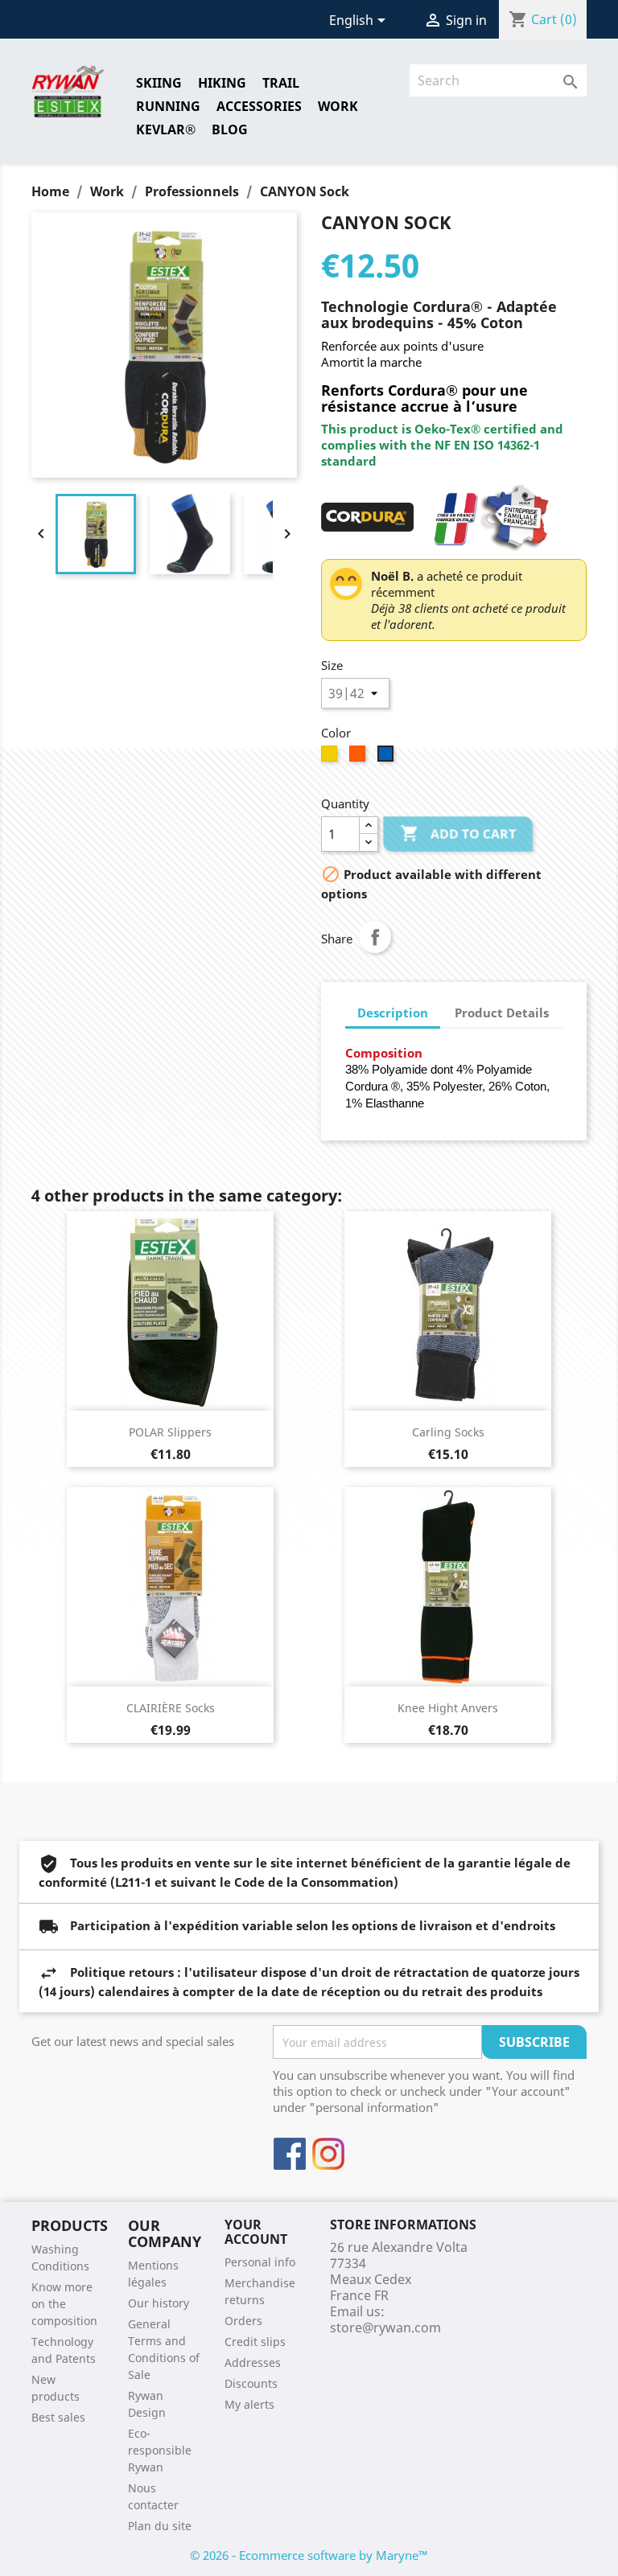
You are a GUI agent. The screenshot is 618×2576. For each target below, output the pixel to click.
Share (375, 937)
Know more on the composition (64, 2304)
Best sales (58, 2417)
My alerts (249, 2404)
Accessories (259, 106)
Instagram (328, 2154)
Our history (159, 2303)
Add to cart (458, 833)
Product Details (502, 1013)
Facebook (290, 2154)
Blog (230, 129)
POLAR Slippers (170, 1432)
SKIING (159, 83)
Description (393, 1013)
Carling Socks (448, 1432)
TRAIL (281, 83)
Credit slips (255, 2342)
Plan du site (160, 2526)
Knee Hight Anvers (448, 1708)
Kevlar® (166, 129)
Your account (256, 2232)
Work (338, 106)
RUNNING (168, 106)
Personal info (260, 2262)
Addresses (253, 2362)
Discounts (251, 2383)
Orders (243, 2321)
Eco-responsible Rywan (160, 2450)
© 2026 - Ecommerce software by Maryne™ (309, 2555)
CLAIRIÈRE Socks (171, 1708)
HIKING (222, 83)
